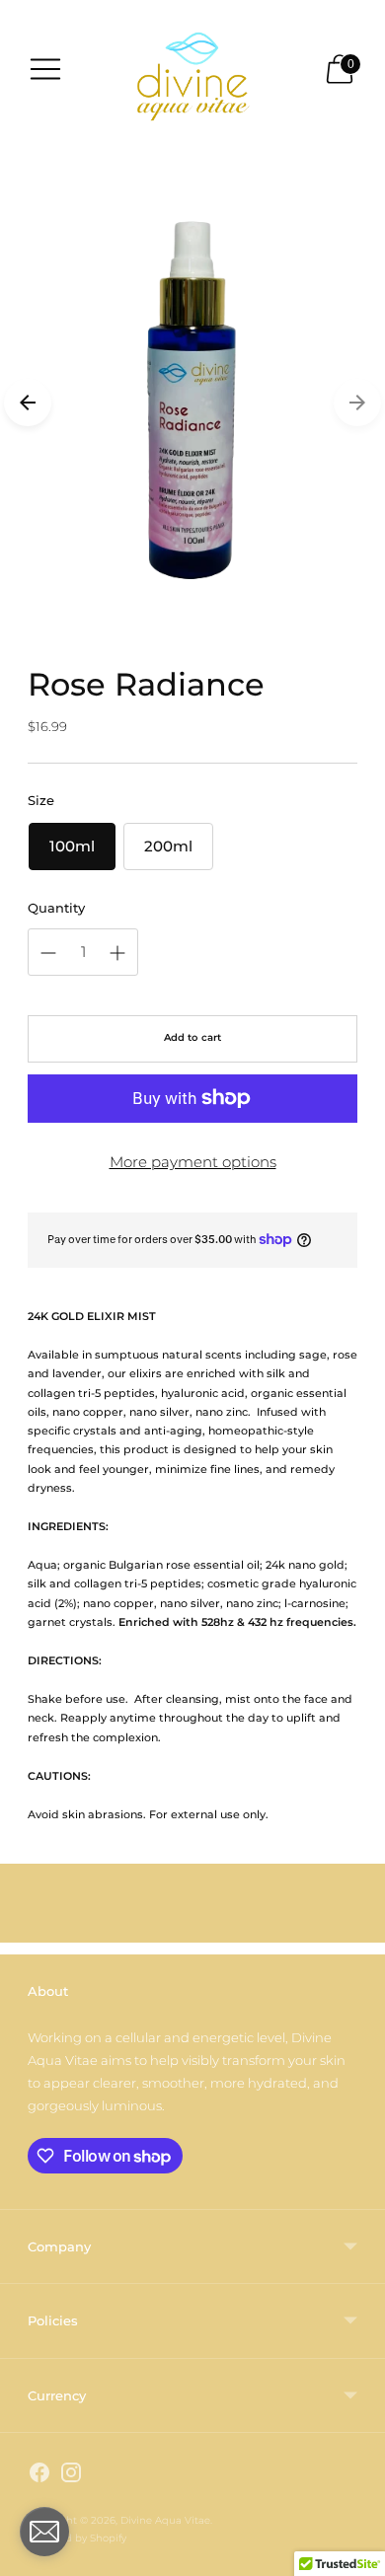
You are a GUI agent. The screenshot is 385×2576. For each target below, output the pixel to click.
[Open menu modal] (45, 69)
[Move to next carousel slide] (357, 403)
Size (41, 800)
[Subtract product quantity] (48, 953)
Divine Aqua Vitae (165, 2520)
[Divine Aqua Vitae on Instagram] (71, 2475)
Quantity (56, 908)
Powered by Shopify (77, 2538)
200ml (168, 846)
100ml (72, 846)
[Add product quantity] (117, 953)
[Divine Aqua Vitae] (192, 69)
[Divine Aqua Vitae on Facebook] (39, 2475)
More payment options (193, 1162)
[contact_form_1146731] (44, 2532)
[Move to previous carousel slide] (28, 403)
